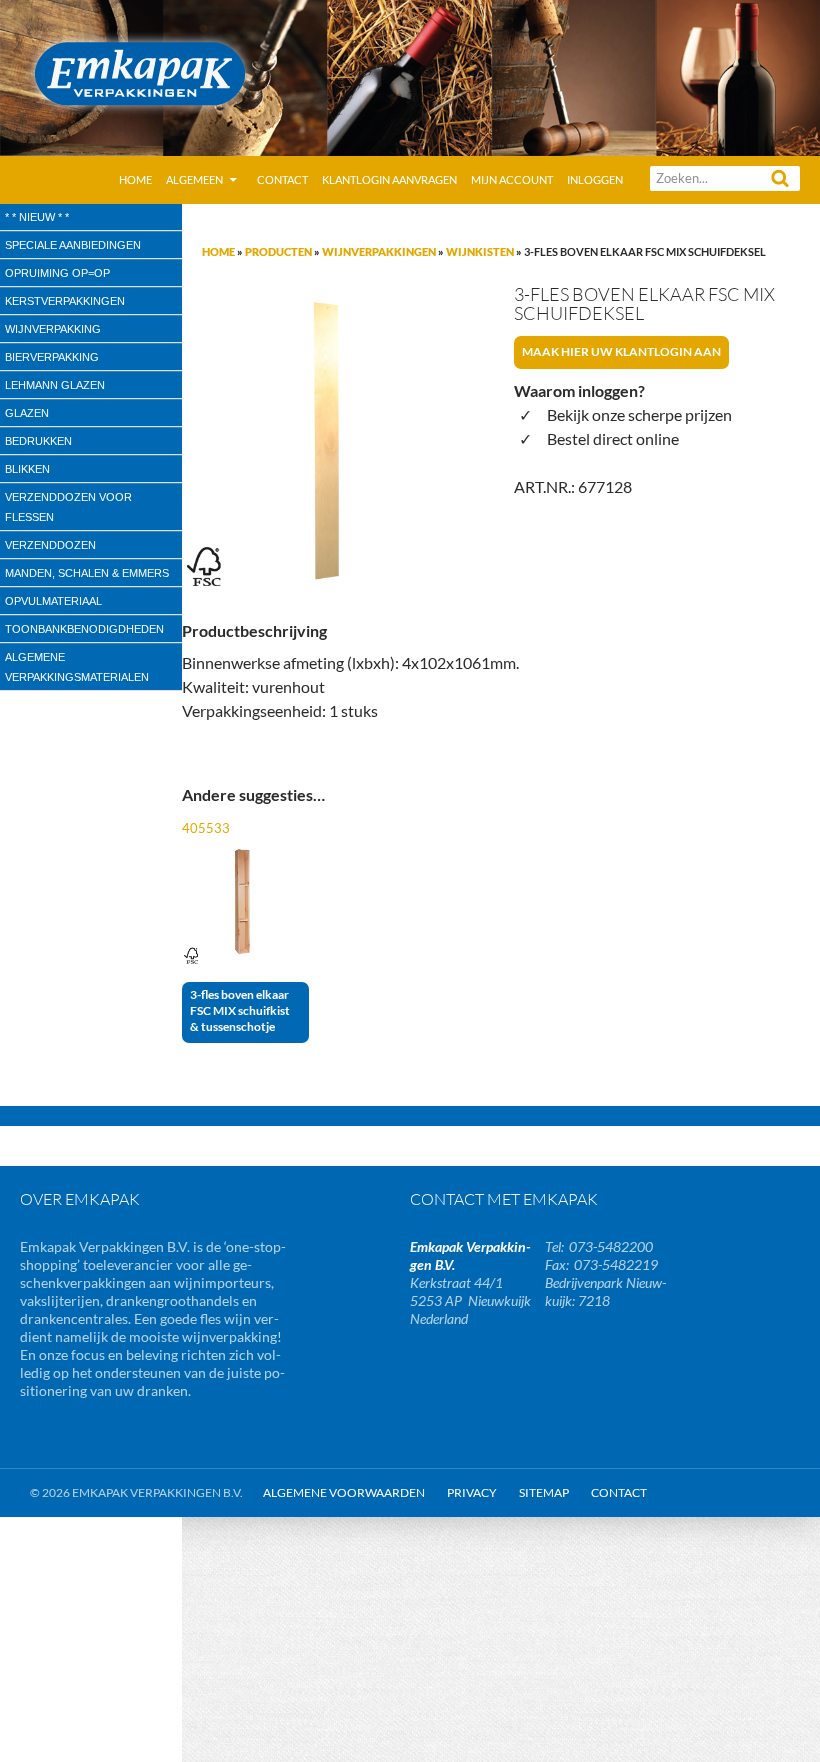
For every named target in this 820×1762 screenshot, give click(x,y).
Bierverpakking (52, 357)
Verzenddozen (50, 545)
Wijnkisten (480, 251)
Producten (278, 251)
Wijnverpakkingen (379, 251)
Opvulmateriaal (53, 601)
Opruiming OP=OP (57, 273)
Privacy (472, 1492)
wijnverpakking (53, 329)
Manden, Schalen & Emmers (87, 573)
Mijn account (512, 179)
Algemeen (194, 179)
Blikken (27, 469)
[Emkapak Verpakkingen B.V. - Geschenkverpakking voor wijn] (410, 75)
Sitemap (544, 1492)
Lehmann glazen (55, 385)
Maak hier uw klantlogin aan (621, 351)
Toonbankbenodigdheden (84, 629)
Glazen (27, 413)
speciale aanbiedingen (73, 245)
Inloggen (595, 179)
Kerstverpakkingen (65, 301)
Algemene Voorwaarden (344, 1492)
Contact (282, 179)
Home (135, 179)
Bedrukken (38, 441)
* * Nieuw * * (37, 217)
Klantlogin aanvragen (389, 179)
